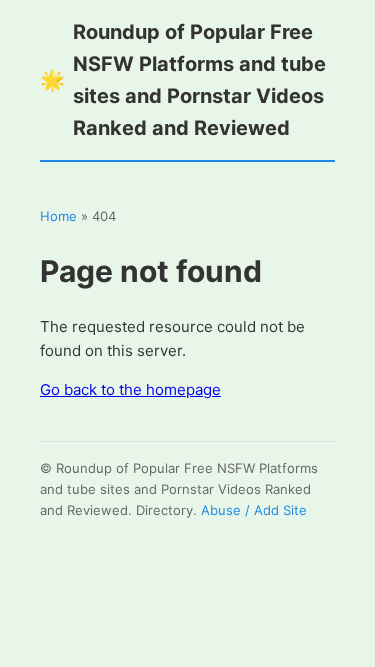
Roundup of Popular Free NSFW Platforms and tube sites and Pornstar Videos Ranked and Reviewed (183, 80)
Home (58, 216)
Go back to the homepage (130, 389)
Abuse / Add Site (254, 510)
